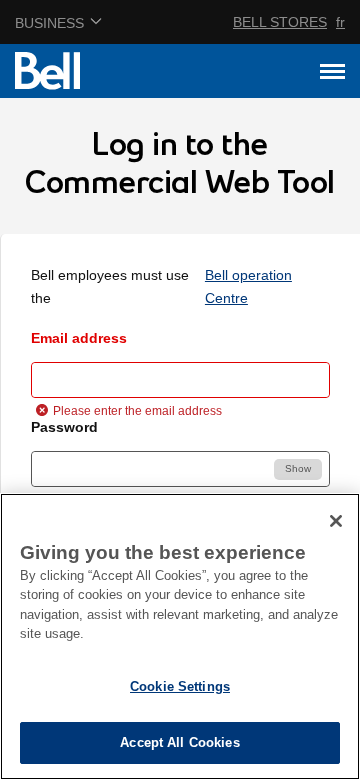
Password (64, 427)
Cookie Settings (180, 686)
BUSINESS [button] (49, 22)
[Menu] (332, 71)
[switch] (298, 469)
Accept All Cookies (179, 742)
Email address (79, 338)
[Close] (336, 521)
